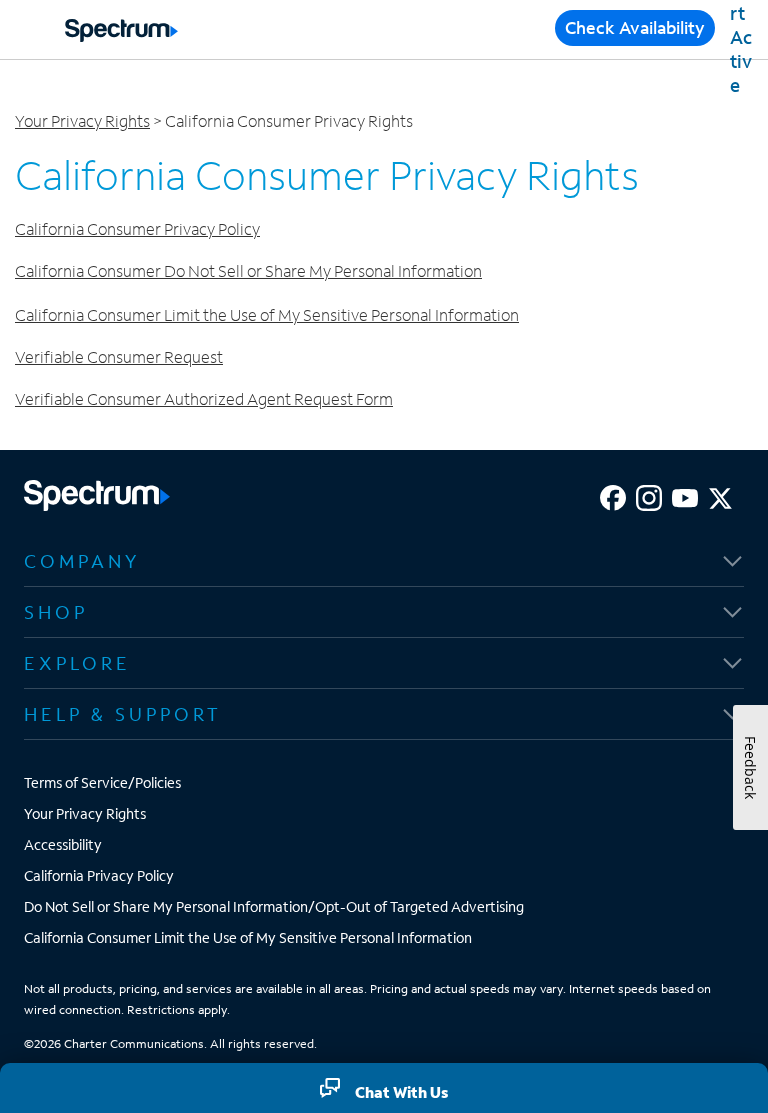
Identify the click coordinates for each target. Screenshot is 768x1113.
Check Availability (635, 27)
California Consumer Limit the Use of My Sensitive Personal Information (267, 314)
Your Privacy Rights (82, 120)
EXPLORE (77, 663)
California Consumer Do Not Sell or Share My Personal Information (248, 270)
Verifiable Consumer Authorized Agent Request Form (204, 398)
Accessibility (63, 844)
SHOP (56, 612)
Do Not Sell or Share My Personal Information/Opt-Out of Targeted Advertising (274, 906)
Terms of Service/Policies (102, 782)
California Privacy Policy (99, 875)
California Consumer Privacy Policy (137, 228)
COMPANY (82, 561)
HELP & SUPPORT (123, 714)
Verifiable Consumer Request (119, 356)
